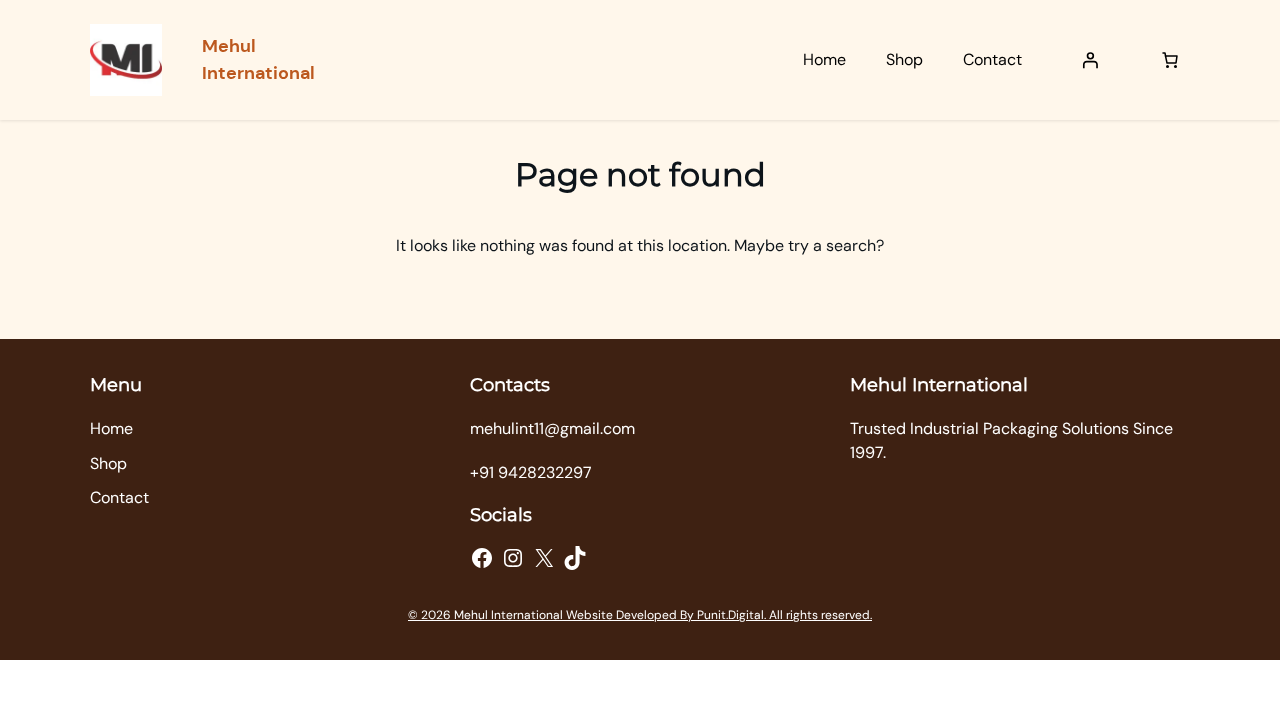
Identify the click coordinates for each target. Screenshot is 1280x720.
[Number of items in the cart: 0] (1170, 60)
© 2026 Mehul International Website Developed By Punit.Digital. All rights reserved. (640, 615)
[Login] (1090, 60)
